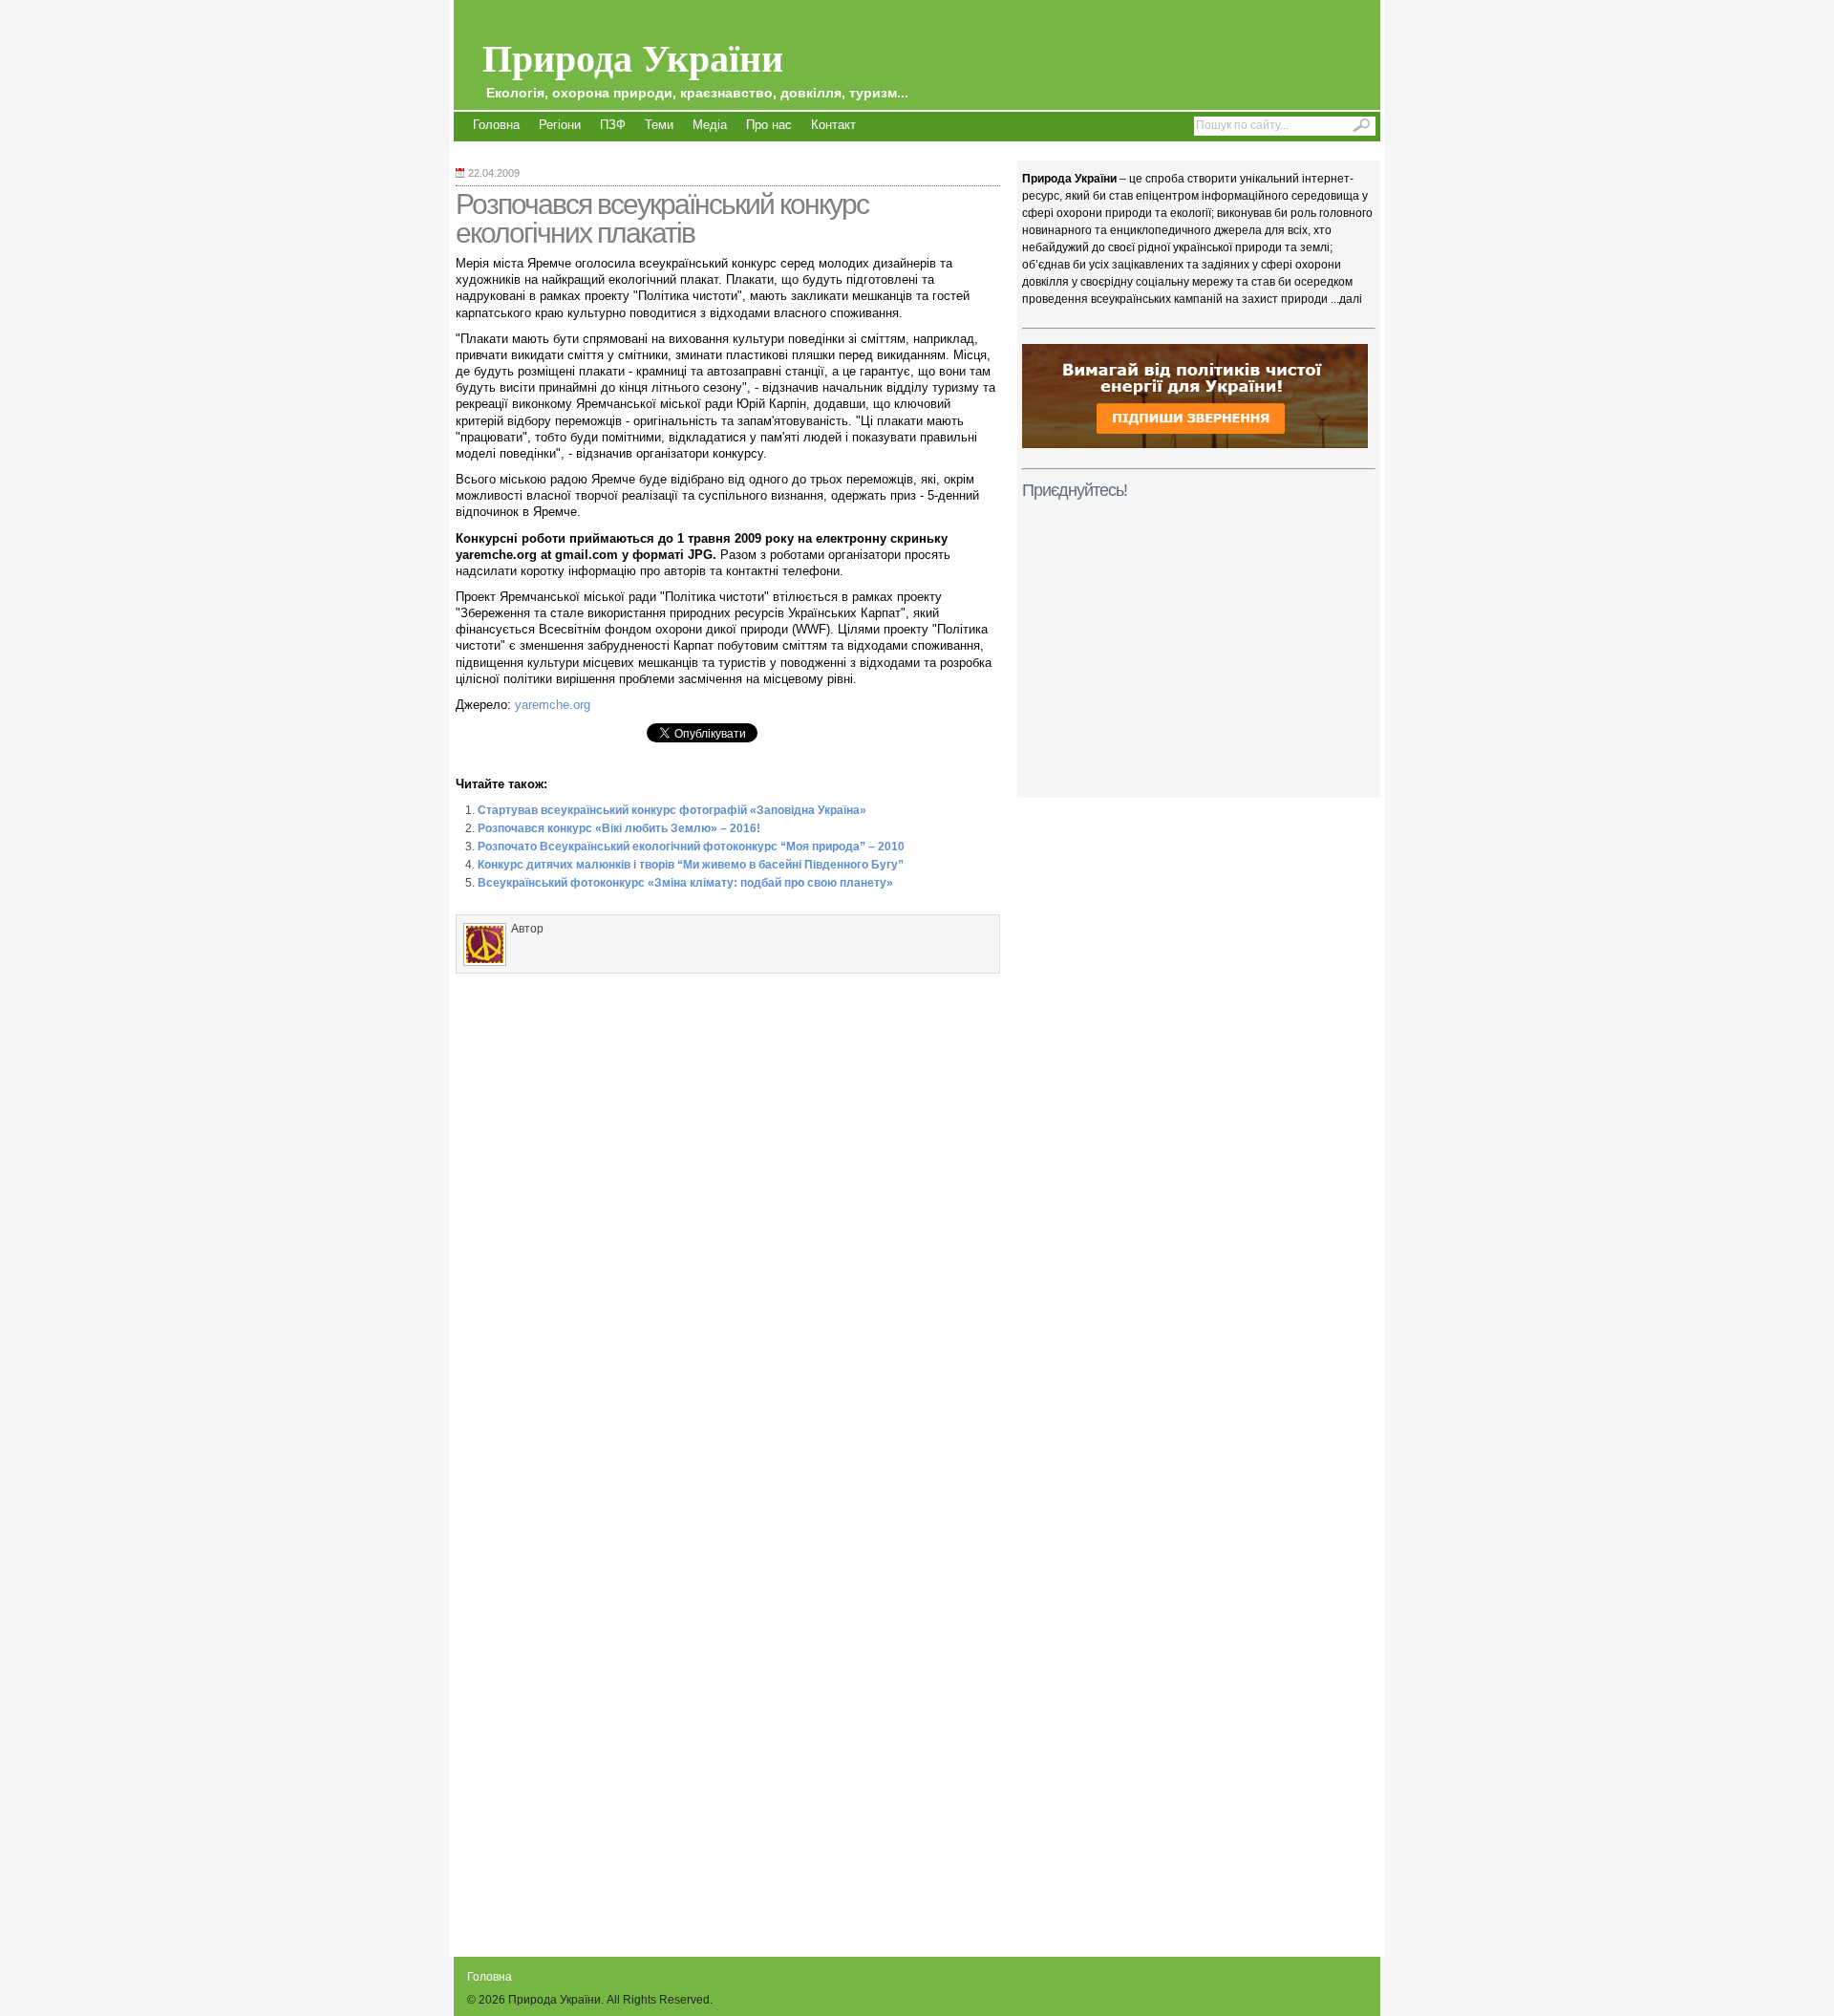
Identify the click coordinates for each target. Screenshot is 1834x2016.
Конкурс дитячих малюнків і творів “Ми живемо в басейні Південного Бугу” (691, 865)
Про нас (769, 125)
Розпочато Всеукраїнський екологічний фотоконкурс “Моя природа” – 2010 (691, 847)
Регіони (560, 125)
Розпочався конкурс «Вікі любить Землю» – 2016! (619, 828)
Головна (496, 125)
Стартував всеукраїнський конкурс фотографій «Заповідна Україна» (672, 810)
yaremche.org (553, 705)
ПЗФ (613, 125)
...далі (1346, 299)
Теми (659, 125)
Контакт (833, 125)
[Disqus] (728, 1222)
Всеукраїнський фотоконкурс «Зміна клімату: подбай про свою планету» (685, 883)
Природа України (695, 64)
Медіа (710, 125)
